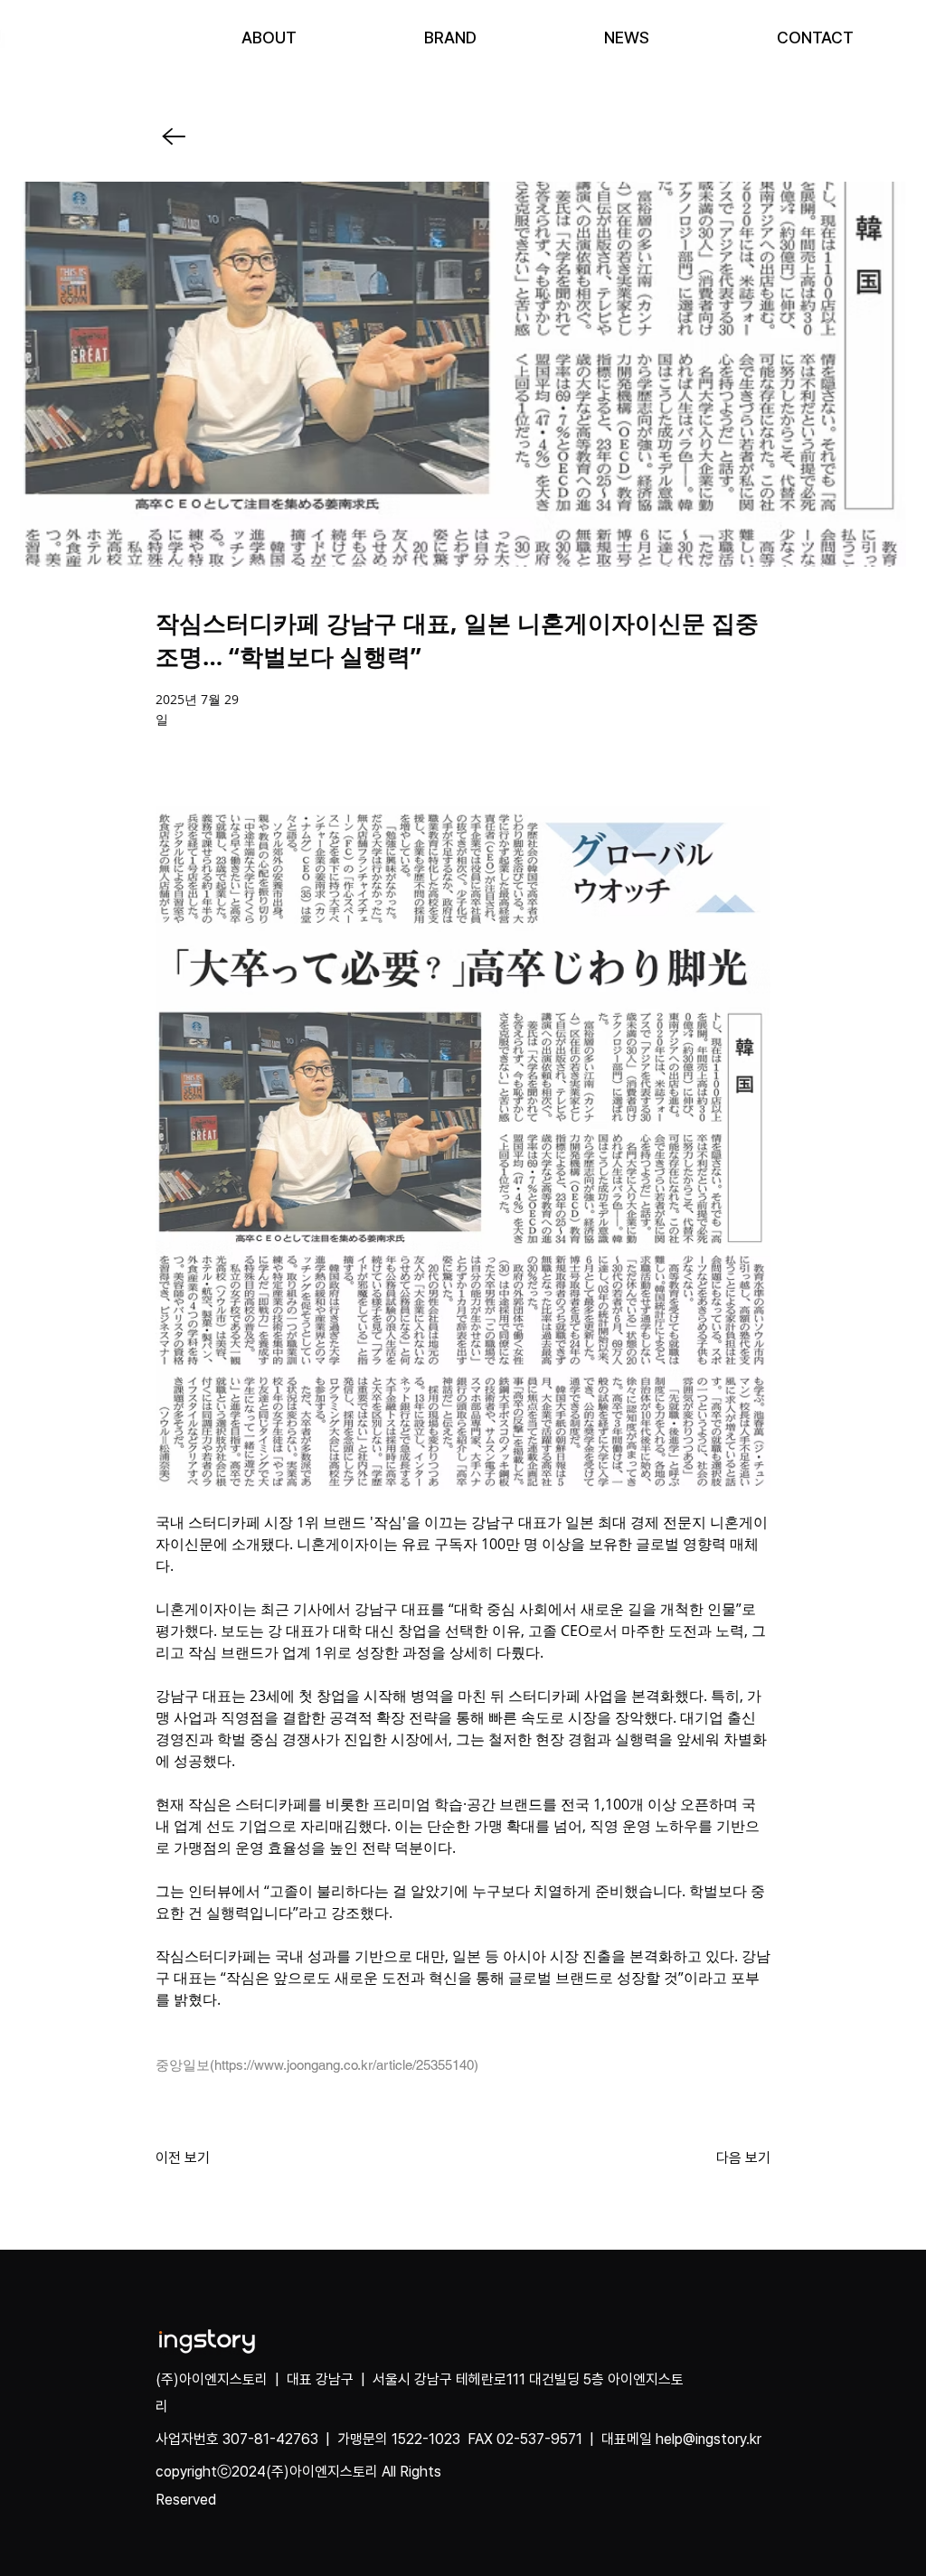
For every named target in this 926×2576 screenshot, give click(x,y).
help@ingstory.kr (709, 2439)
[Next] (173, 136)
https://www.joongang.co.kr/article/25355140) (346, 2065)
